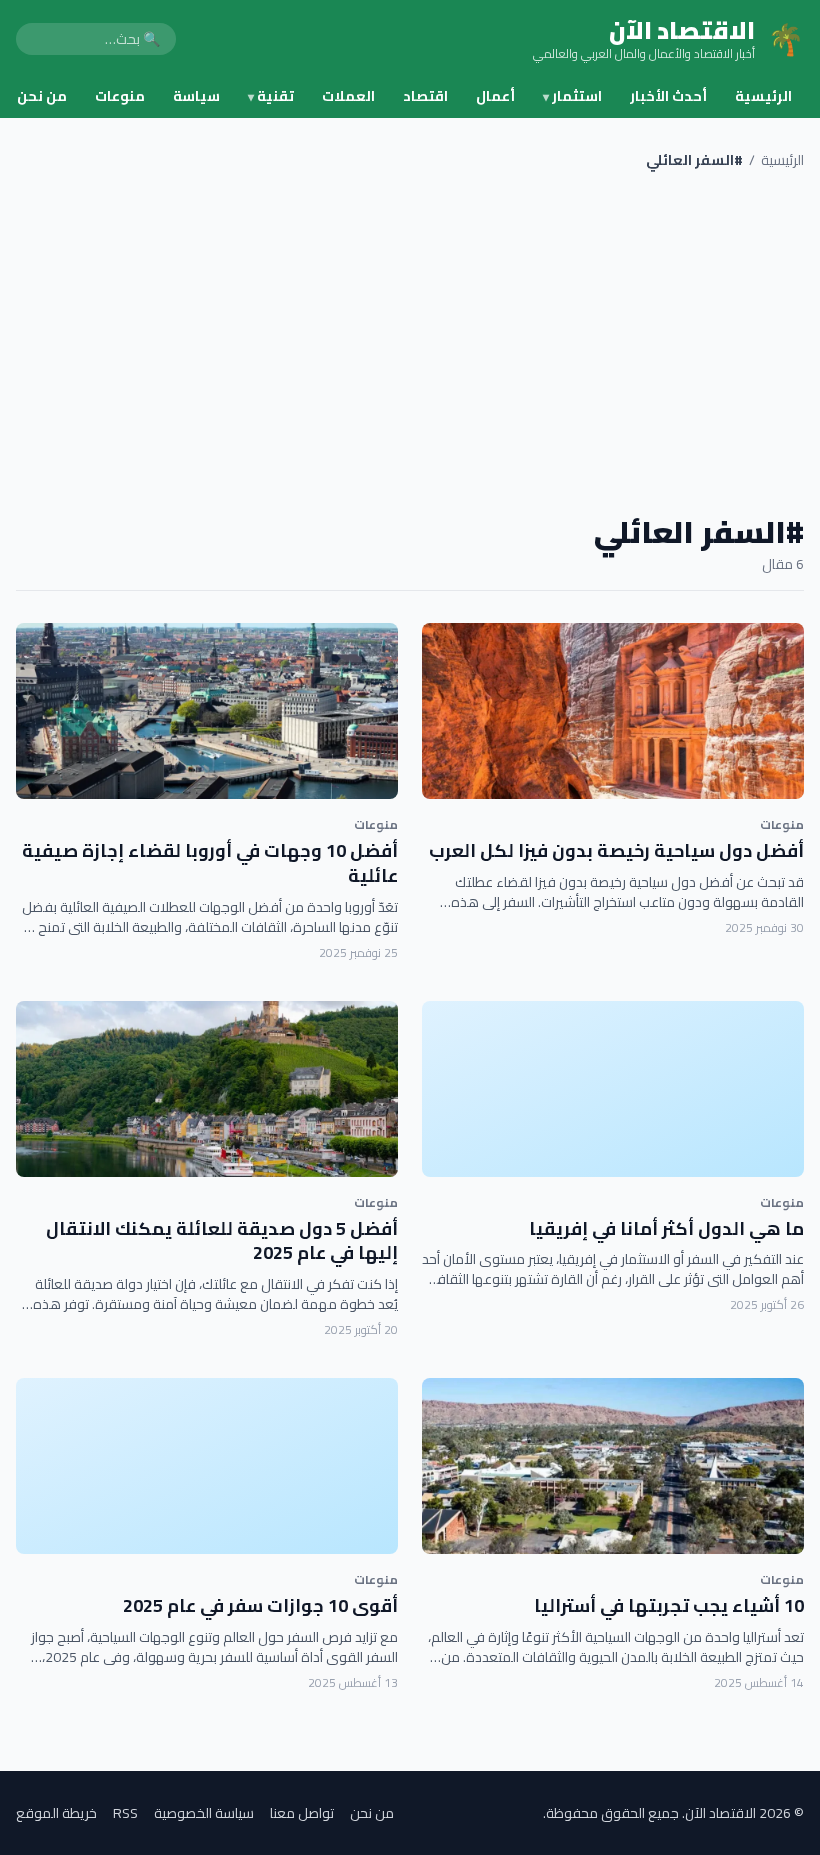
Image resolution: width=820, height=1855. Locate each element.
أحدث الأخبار (668, 96)
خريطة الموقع (56, 1813)
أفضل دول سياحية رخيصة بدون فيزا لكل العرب (616, 850)
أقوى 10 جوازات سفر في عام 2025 (260, 1605)
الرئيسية (763, 96)
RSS (125, 1813)
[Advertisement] (410, 342)
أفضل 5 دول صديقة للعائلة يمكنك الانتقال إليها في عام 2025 (222, 1241)
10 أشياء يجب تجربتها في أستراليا (669, 1605)
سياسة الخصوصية (204, 1813)
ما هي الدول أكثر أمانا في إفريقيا (666, 1228)
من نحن (42, 96)
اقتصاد (425, 96)
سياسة (196, 96)
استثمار (572, 96)
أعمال (495, 96)
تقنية (271, 96)
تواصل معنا (302, 1813)
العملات (348, 96)
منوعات (120, 96)
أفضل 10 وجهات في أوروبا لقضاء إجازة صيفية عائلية (210, 863)
